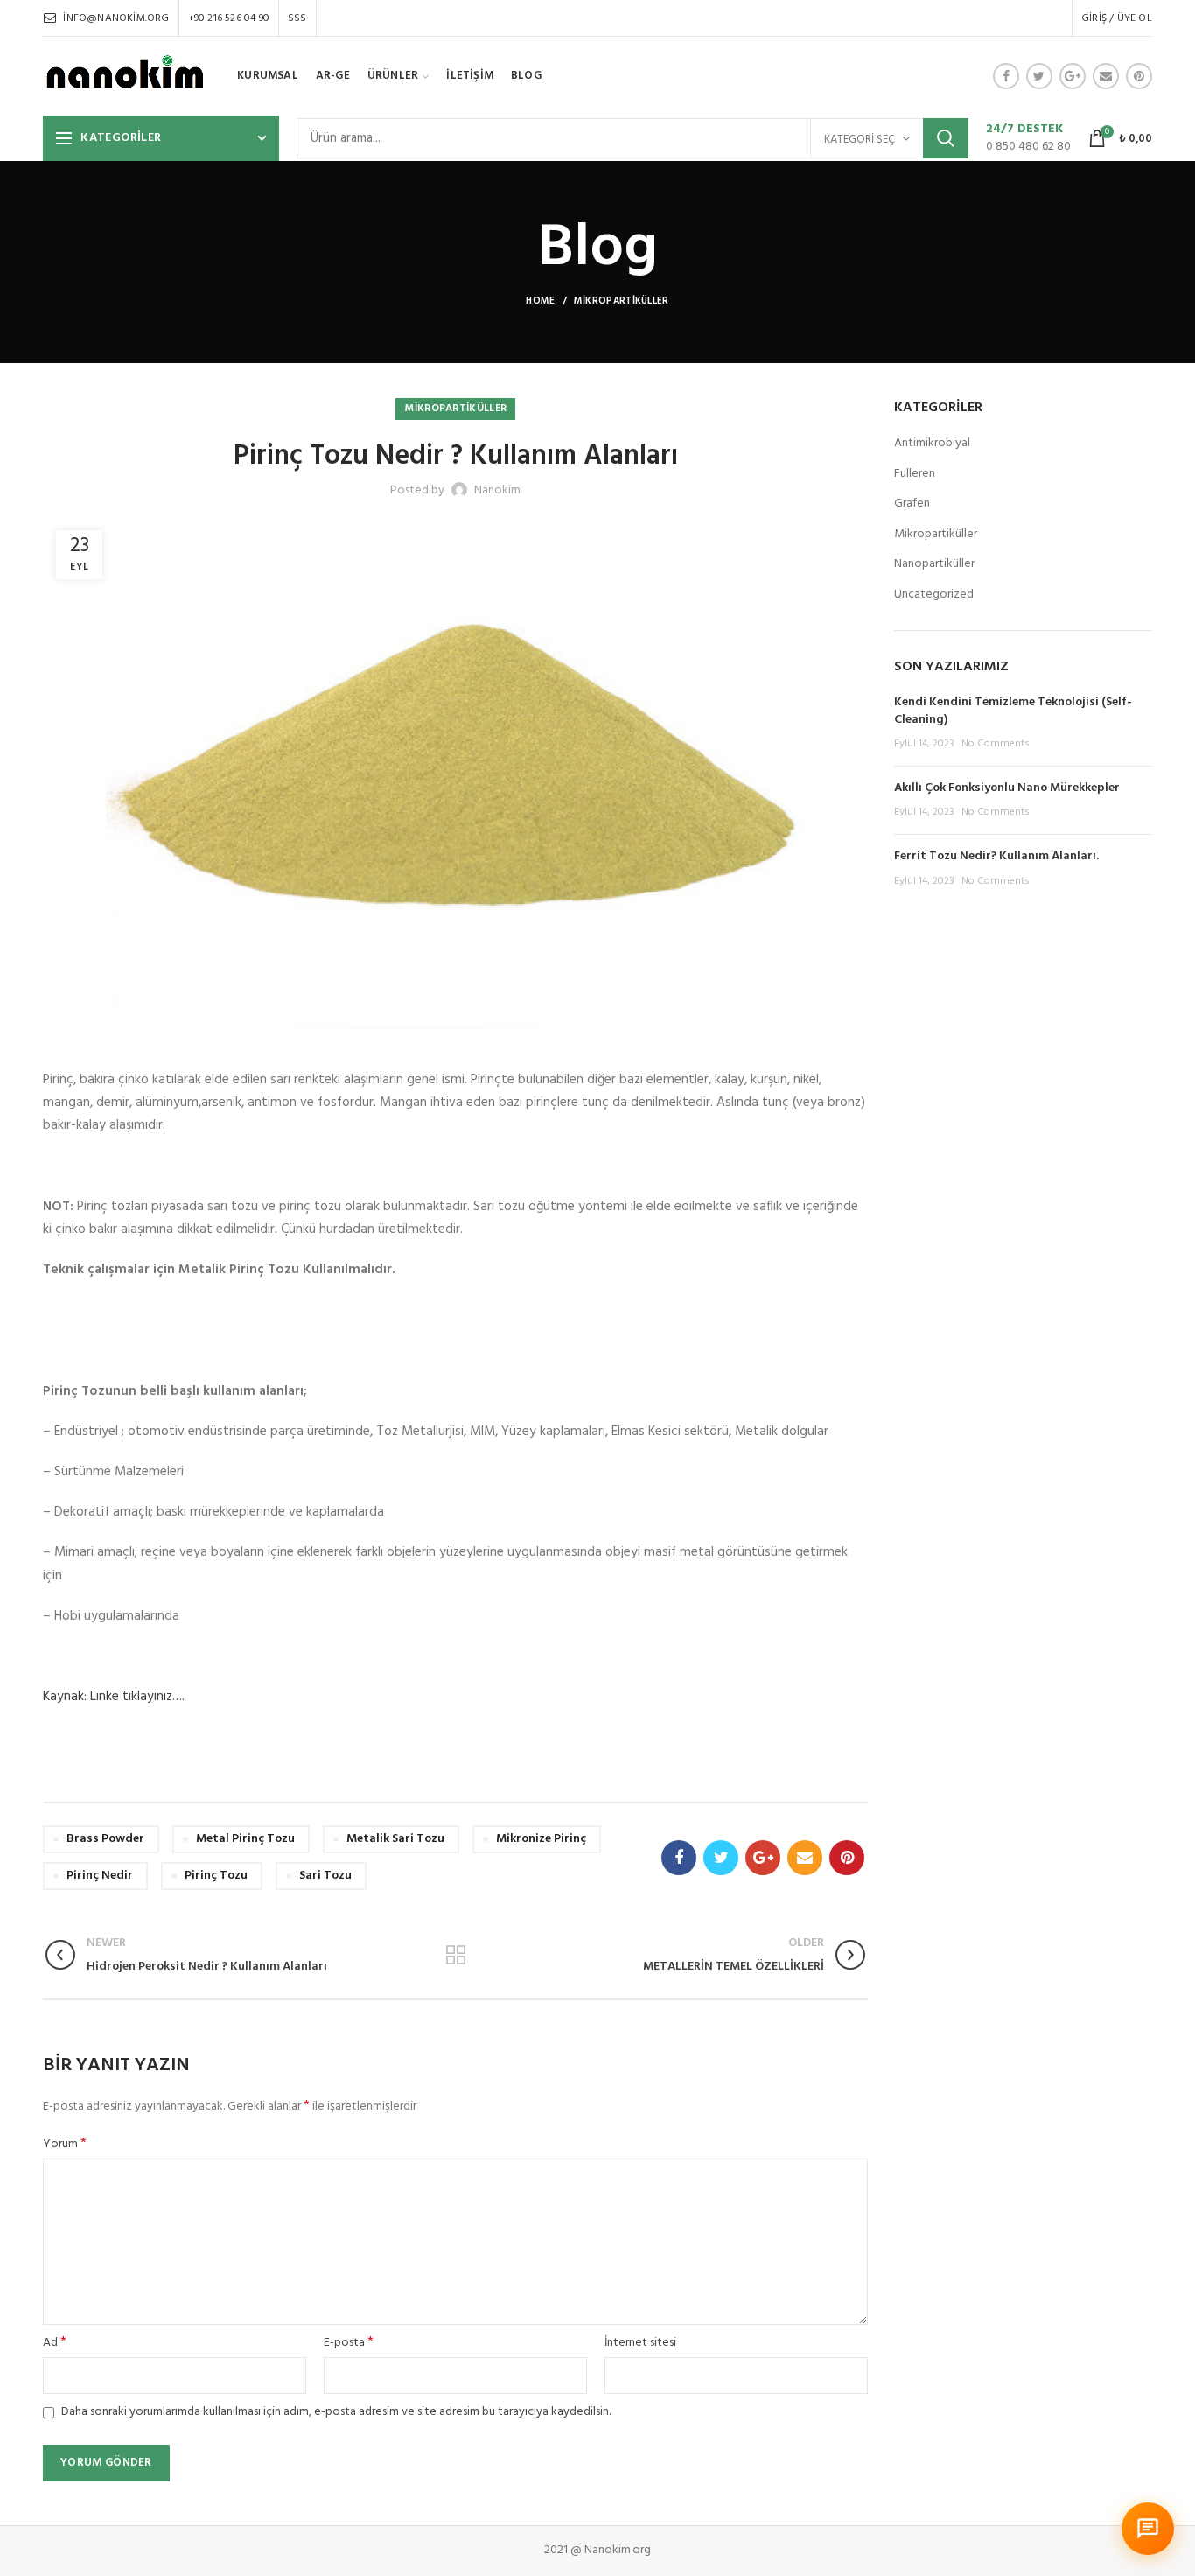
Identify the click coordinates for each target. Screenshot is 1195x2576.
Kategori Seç (860, 140)
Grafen (912, 504)
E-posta (349, 2343)
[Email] (1106, 76)
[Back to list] (456, 1955)
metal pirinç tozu (245, 1839)
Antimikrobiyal (932, 444)
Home (540, 301)
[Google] (1073, 76)
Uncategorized (934, 595)
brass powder (105, 1839)
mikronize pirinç (541, 1839)
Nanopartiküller (934, 564)
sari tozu (325, 1876)
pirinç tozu (216, 1876)
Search (946, 138)
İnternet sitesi (640, 2343)
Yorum (65, 2145)
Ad (55, 2343)
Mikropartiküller (622, 301)
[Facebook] (1006, 76)
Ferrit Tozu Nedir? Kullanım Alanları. (996, 856)
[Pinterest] (1139, 76)
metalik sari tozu (395, 1839)
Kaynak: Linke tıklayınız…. (114, 1697)
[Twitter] (1039, 76)
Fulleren (915, 474)
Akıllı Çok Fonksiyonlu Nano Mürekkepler (1007, 788)
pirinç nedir (100, 1876)
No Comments (996, 744)
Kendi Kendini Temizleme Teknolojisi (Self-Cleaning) (1013, 711)
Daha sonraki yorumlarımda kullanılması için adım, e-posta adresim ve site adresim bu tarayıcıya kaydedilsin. (336, 2412)
